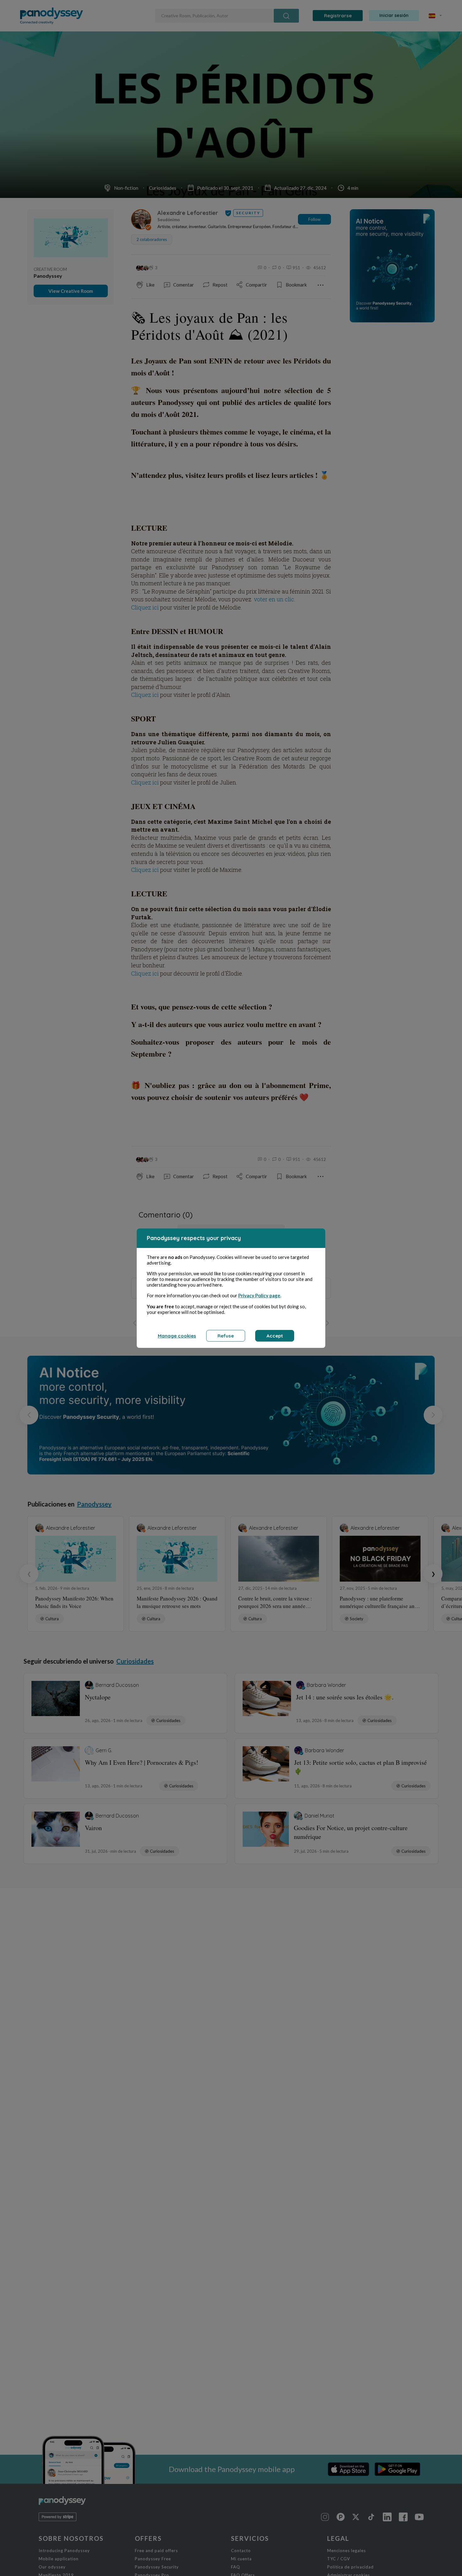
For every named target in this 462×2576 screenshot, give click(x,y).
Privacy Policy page (259, 1295)
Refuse (226, 1336)
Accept (275, 1336)
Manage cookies (177, 1336)
